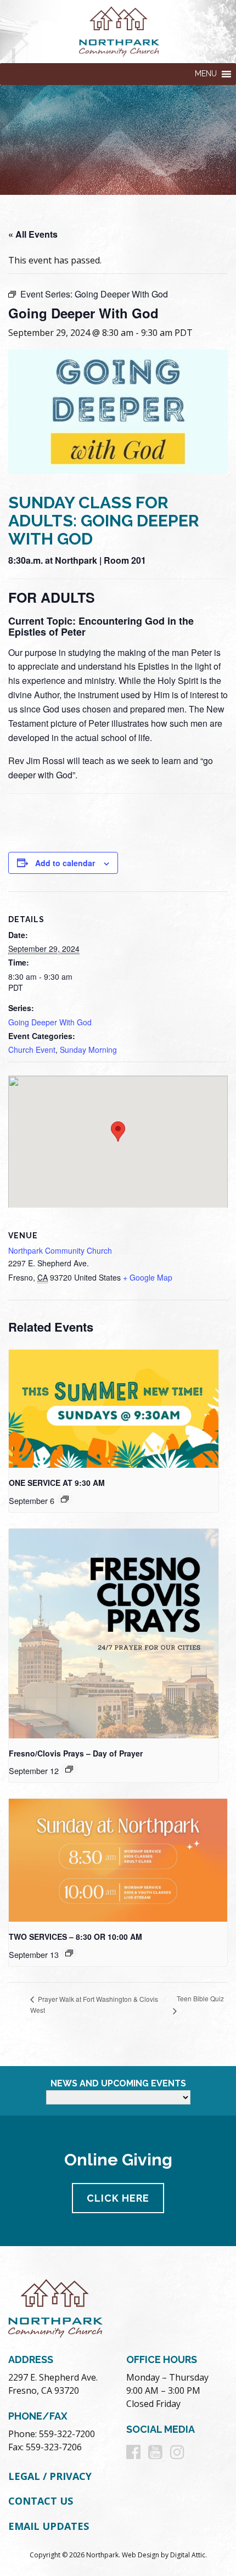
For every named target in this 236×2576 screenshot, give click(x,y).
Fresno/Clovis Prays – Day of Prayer (76, 1753)
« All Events (33, 234)
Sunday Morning (88, 1050)
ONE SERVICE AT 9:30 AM (57, 1483)
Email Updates (49, 2526)
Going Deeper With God (50, 1022)
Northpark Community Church (60, 1250)
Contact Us (41, 2501)
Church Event (32, 1050)
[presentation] (114, 1409)
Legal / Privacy (50, 2476)
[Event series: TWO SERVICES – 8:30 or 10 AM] (65, 1499)
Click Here (118, 2198)
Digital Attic (188, 2555)
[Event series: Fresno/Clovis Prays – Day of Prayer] (69, 1769)
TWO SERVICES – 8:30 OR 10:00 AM (75, 1937)
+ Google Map (148, 1277)
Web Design (141, 2555)
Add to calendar (65, 863)
